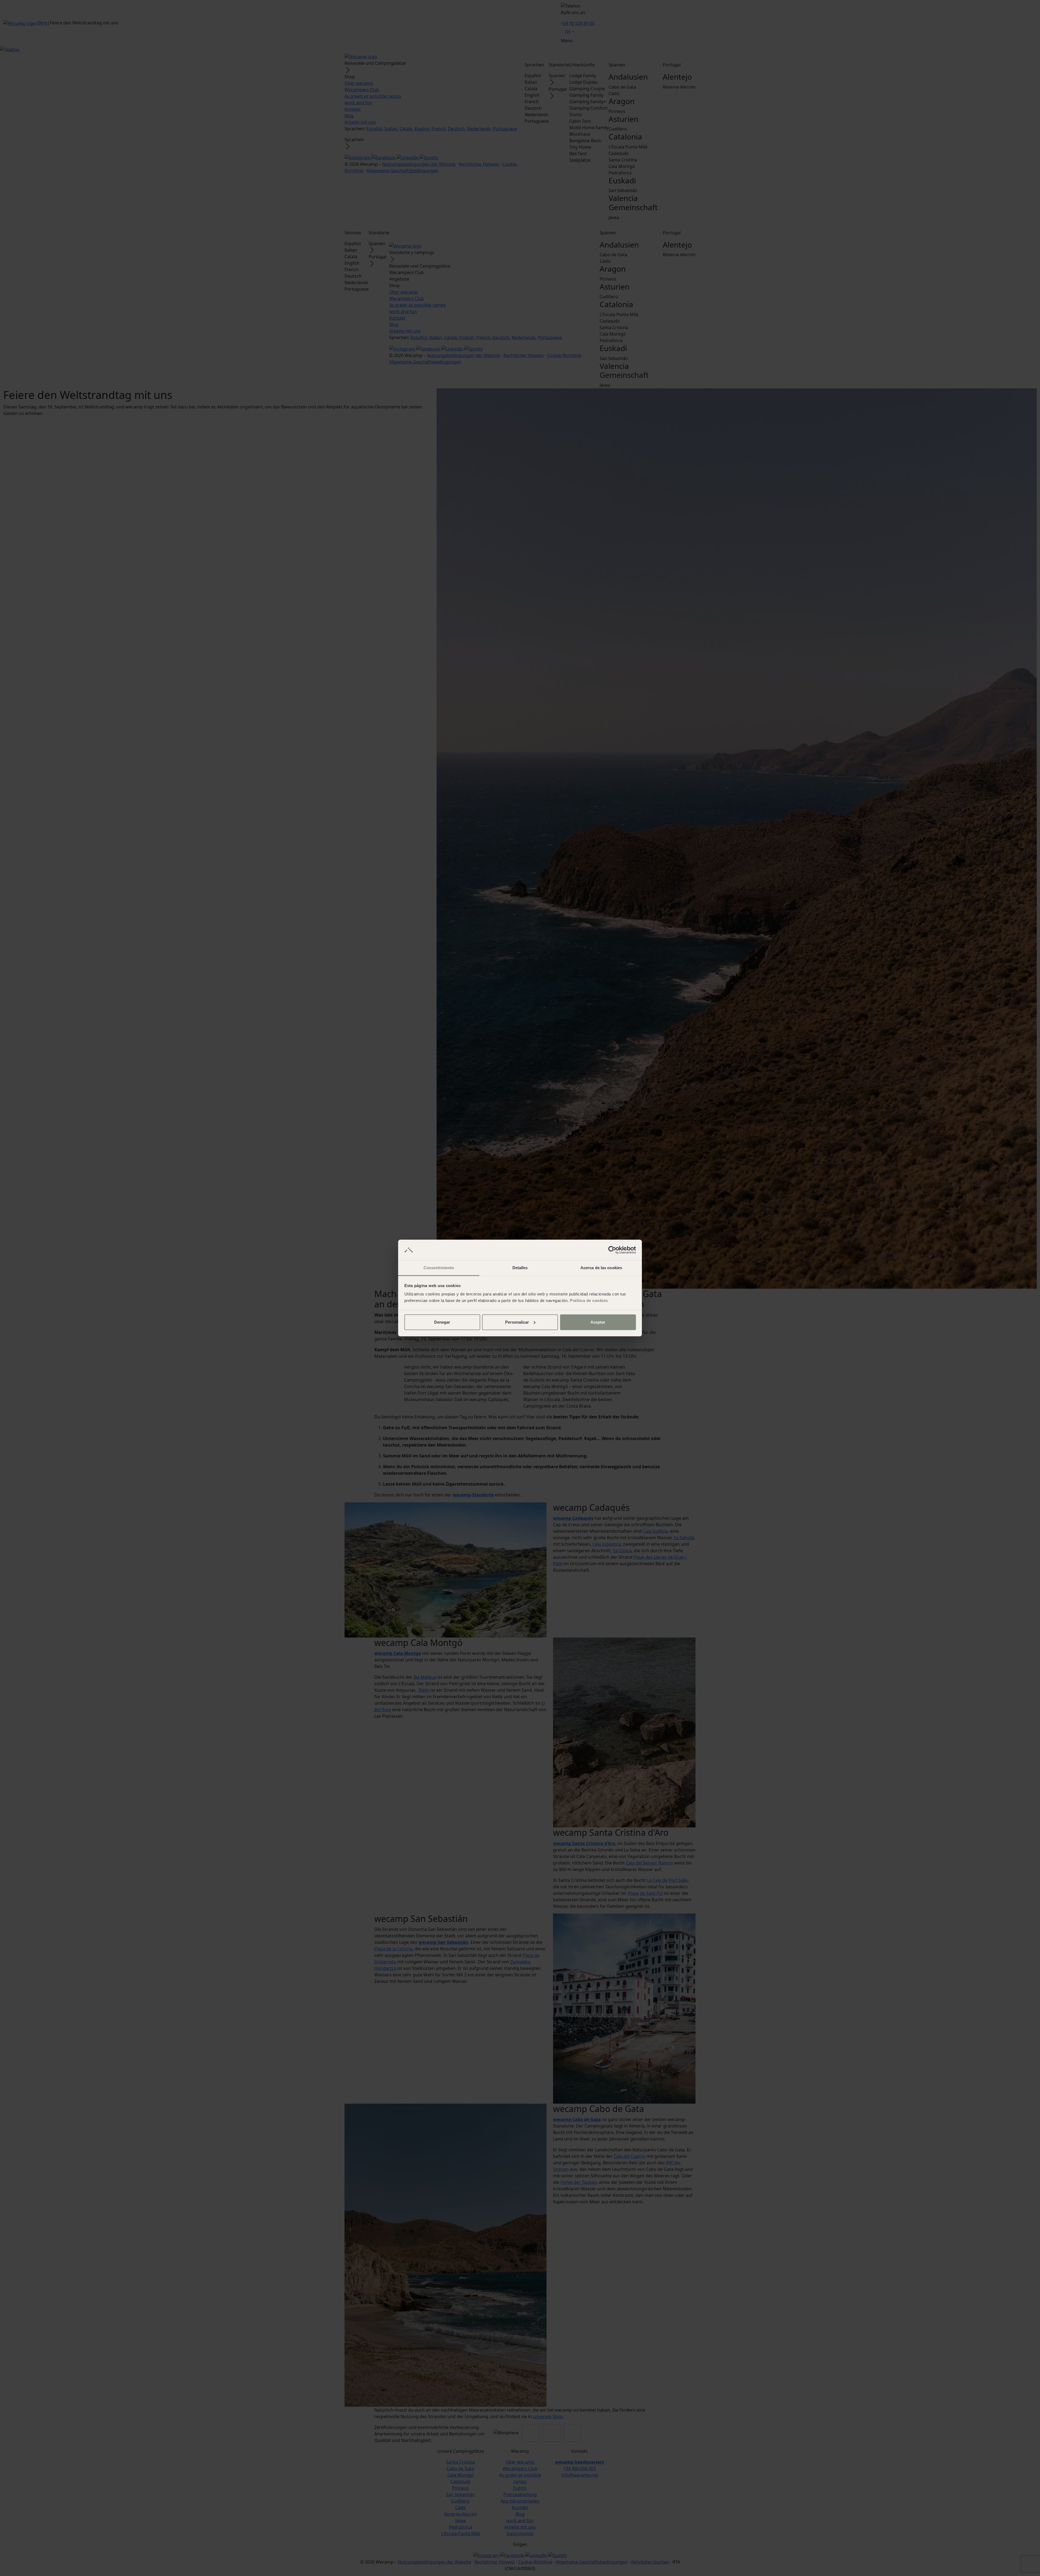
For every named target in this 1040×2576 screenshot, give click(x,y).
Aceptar (598, 1322)
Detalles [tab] (520, 1268)
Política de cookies (589, 1300)
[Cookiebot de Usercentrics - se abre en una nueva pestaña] (612, 1250)
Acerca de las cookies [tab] (601, 1268)
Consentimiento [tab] (439, 1268)
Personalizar (517, 1322)
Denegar (442, 1322)
